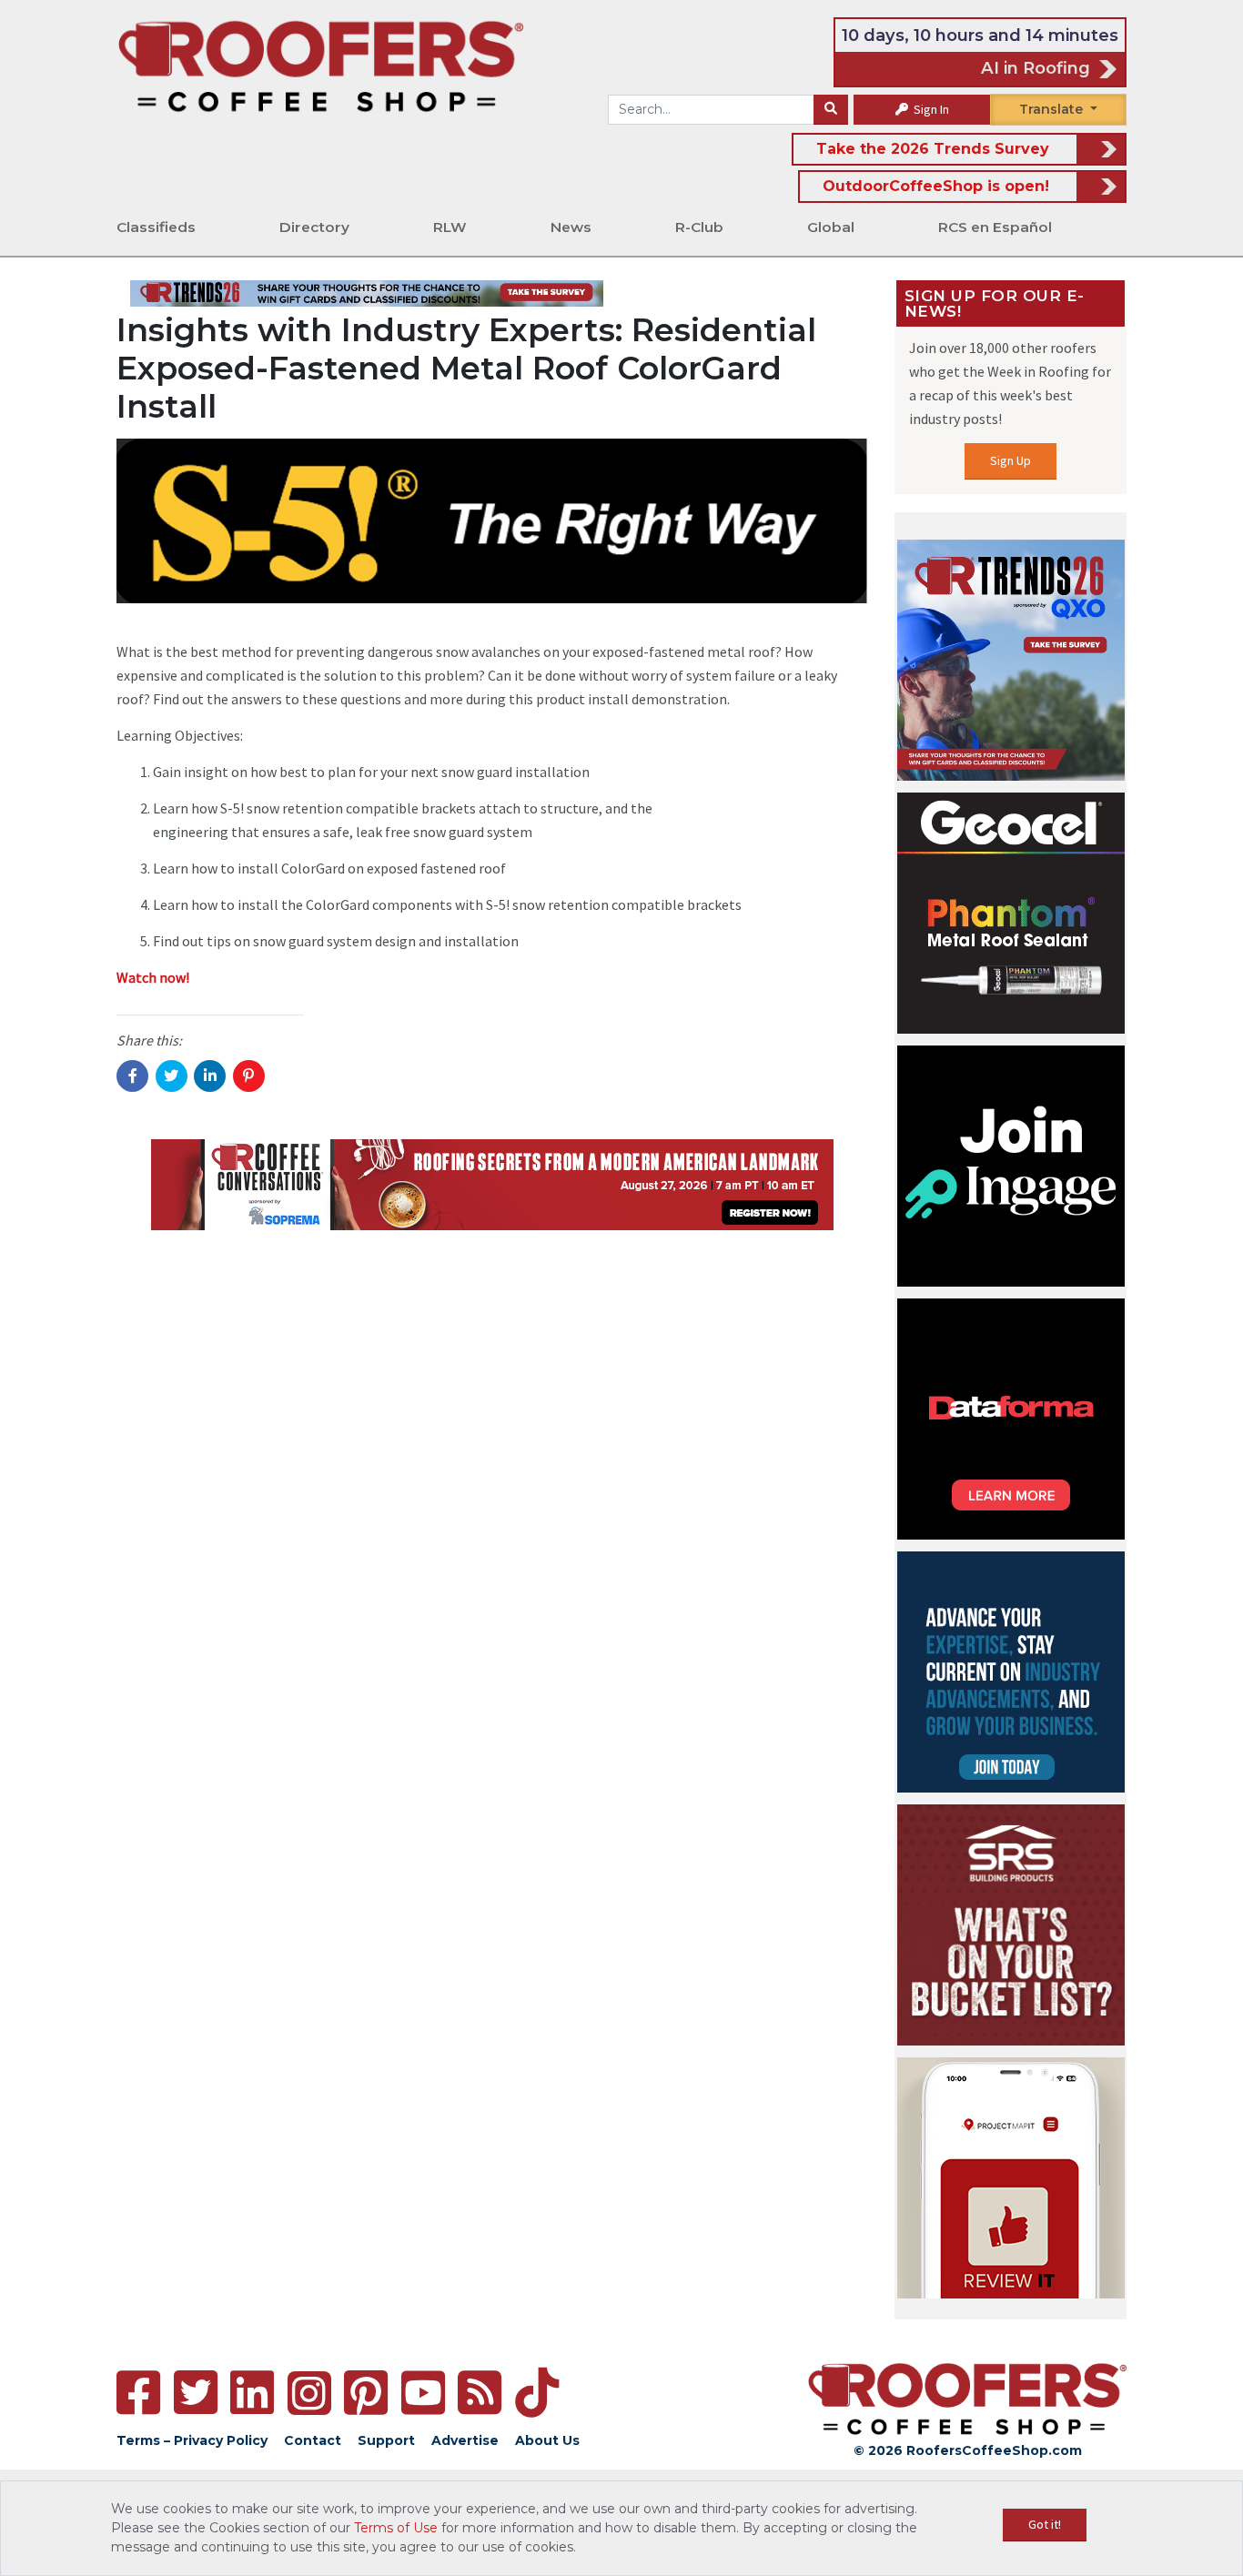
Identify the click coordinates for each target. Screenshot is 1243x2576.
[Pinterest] (366, 2393)
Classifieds (156, 227)
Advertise (465, 2440)
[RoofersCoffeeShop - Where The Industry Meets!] (321, 65)
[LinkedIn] (252, 2393)
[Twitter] (196, 2393)
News (571, 227)
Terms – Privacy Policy (192, 2440)
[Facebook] (138, 2393)
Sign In (930, 109)
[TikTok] (537, 2393)
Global (831, 227)
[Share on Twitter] (172, 1076)
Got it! (1045, 2524)
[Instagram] (309, 2393)
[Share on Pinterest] (249, 1076)
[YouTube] (423, 2393)
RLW (450, 227)
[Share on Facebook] (132, 1076)
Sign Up (1011, 460)
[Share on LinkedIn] (210, 1076)
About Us (547, 2440)
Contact (313, 2440)
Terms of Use (396, 2528)
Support (386, 2440)
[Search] (831, 110)
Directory (314, 227)
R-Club (699, 227)
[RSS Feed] (480, 2393)
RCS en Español (995, 227)
